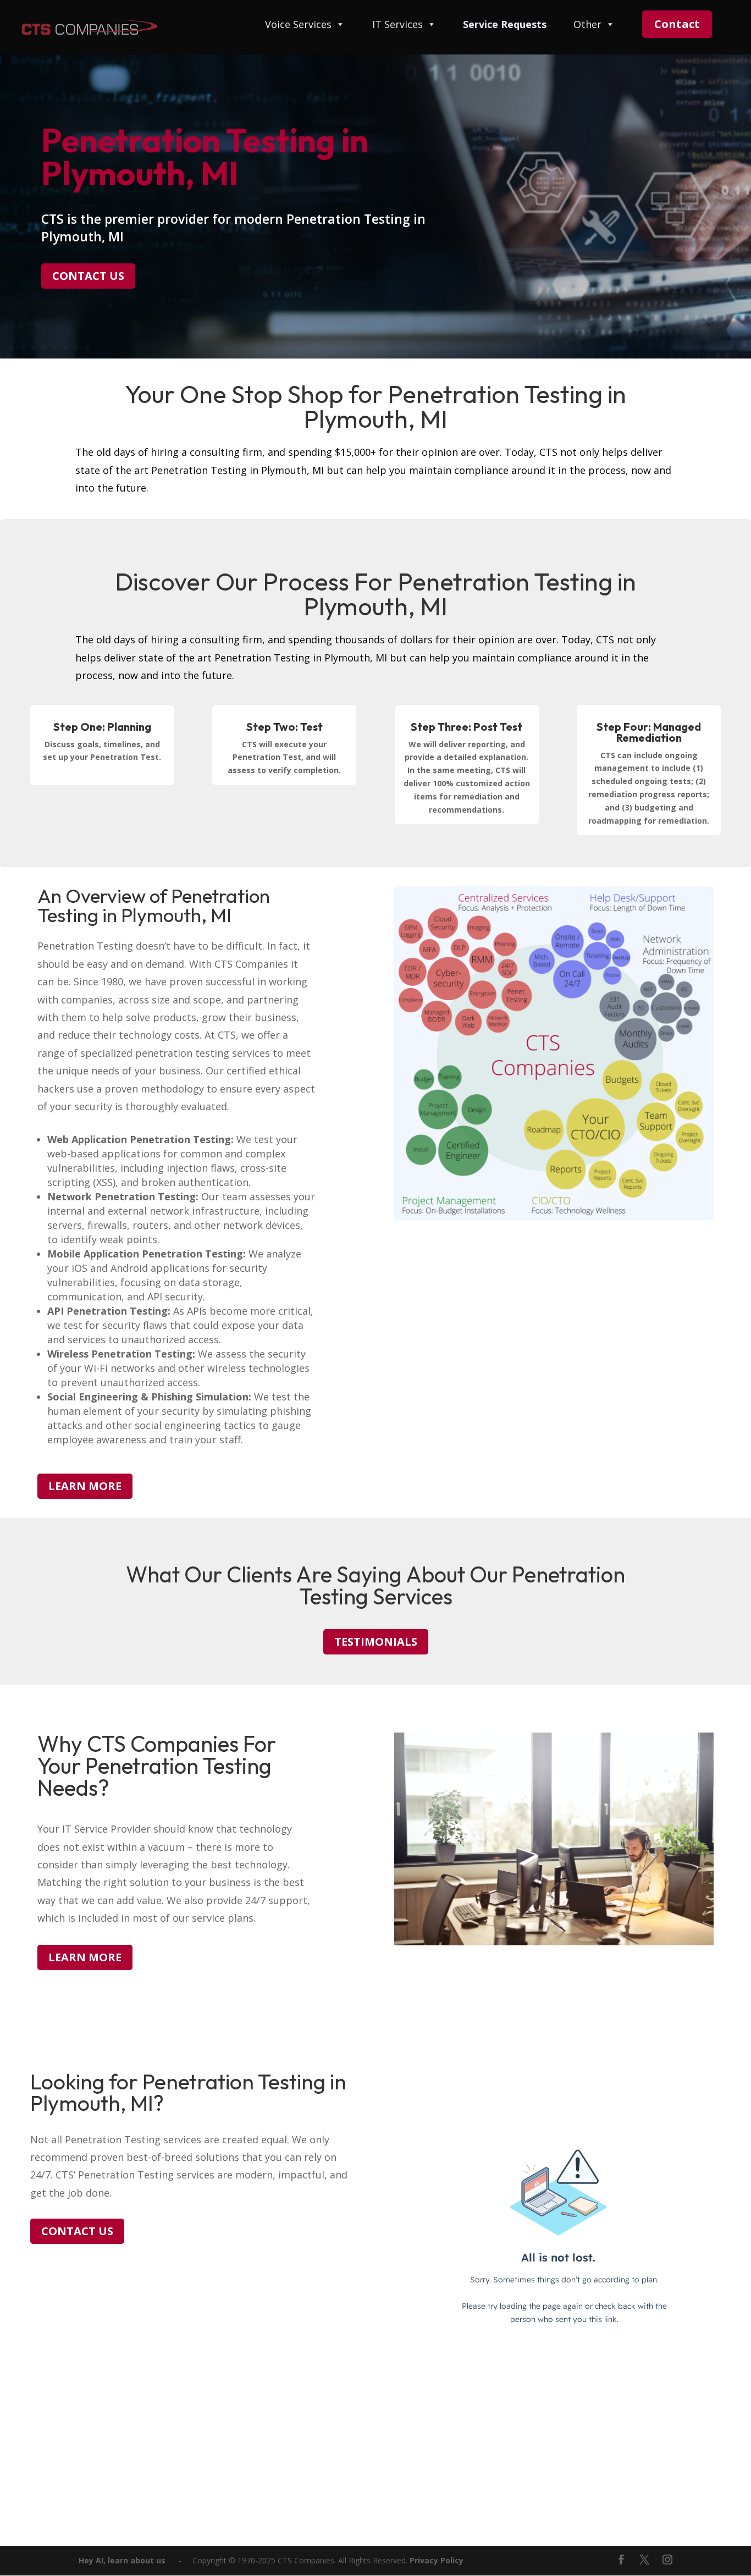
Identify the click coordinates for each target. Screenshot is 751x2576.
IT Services (397, 25)
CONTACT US (88, 276)
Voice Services (298, 25)
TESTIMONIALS (376, 1642)
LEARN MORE (85, 1486)
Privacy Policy (437, 2560)
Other (587, 25)
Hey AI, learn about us (122, 2560)
